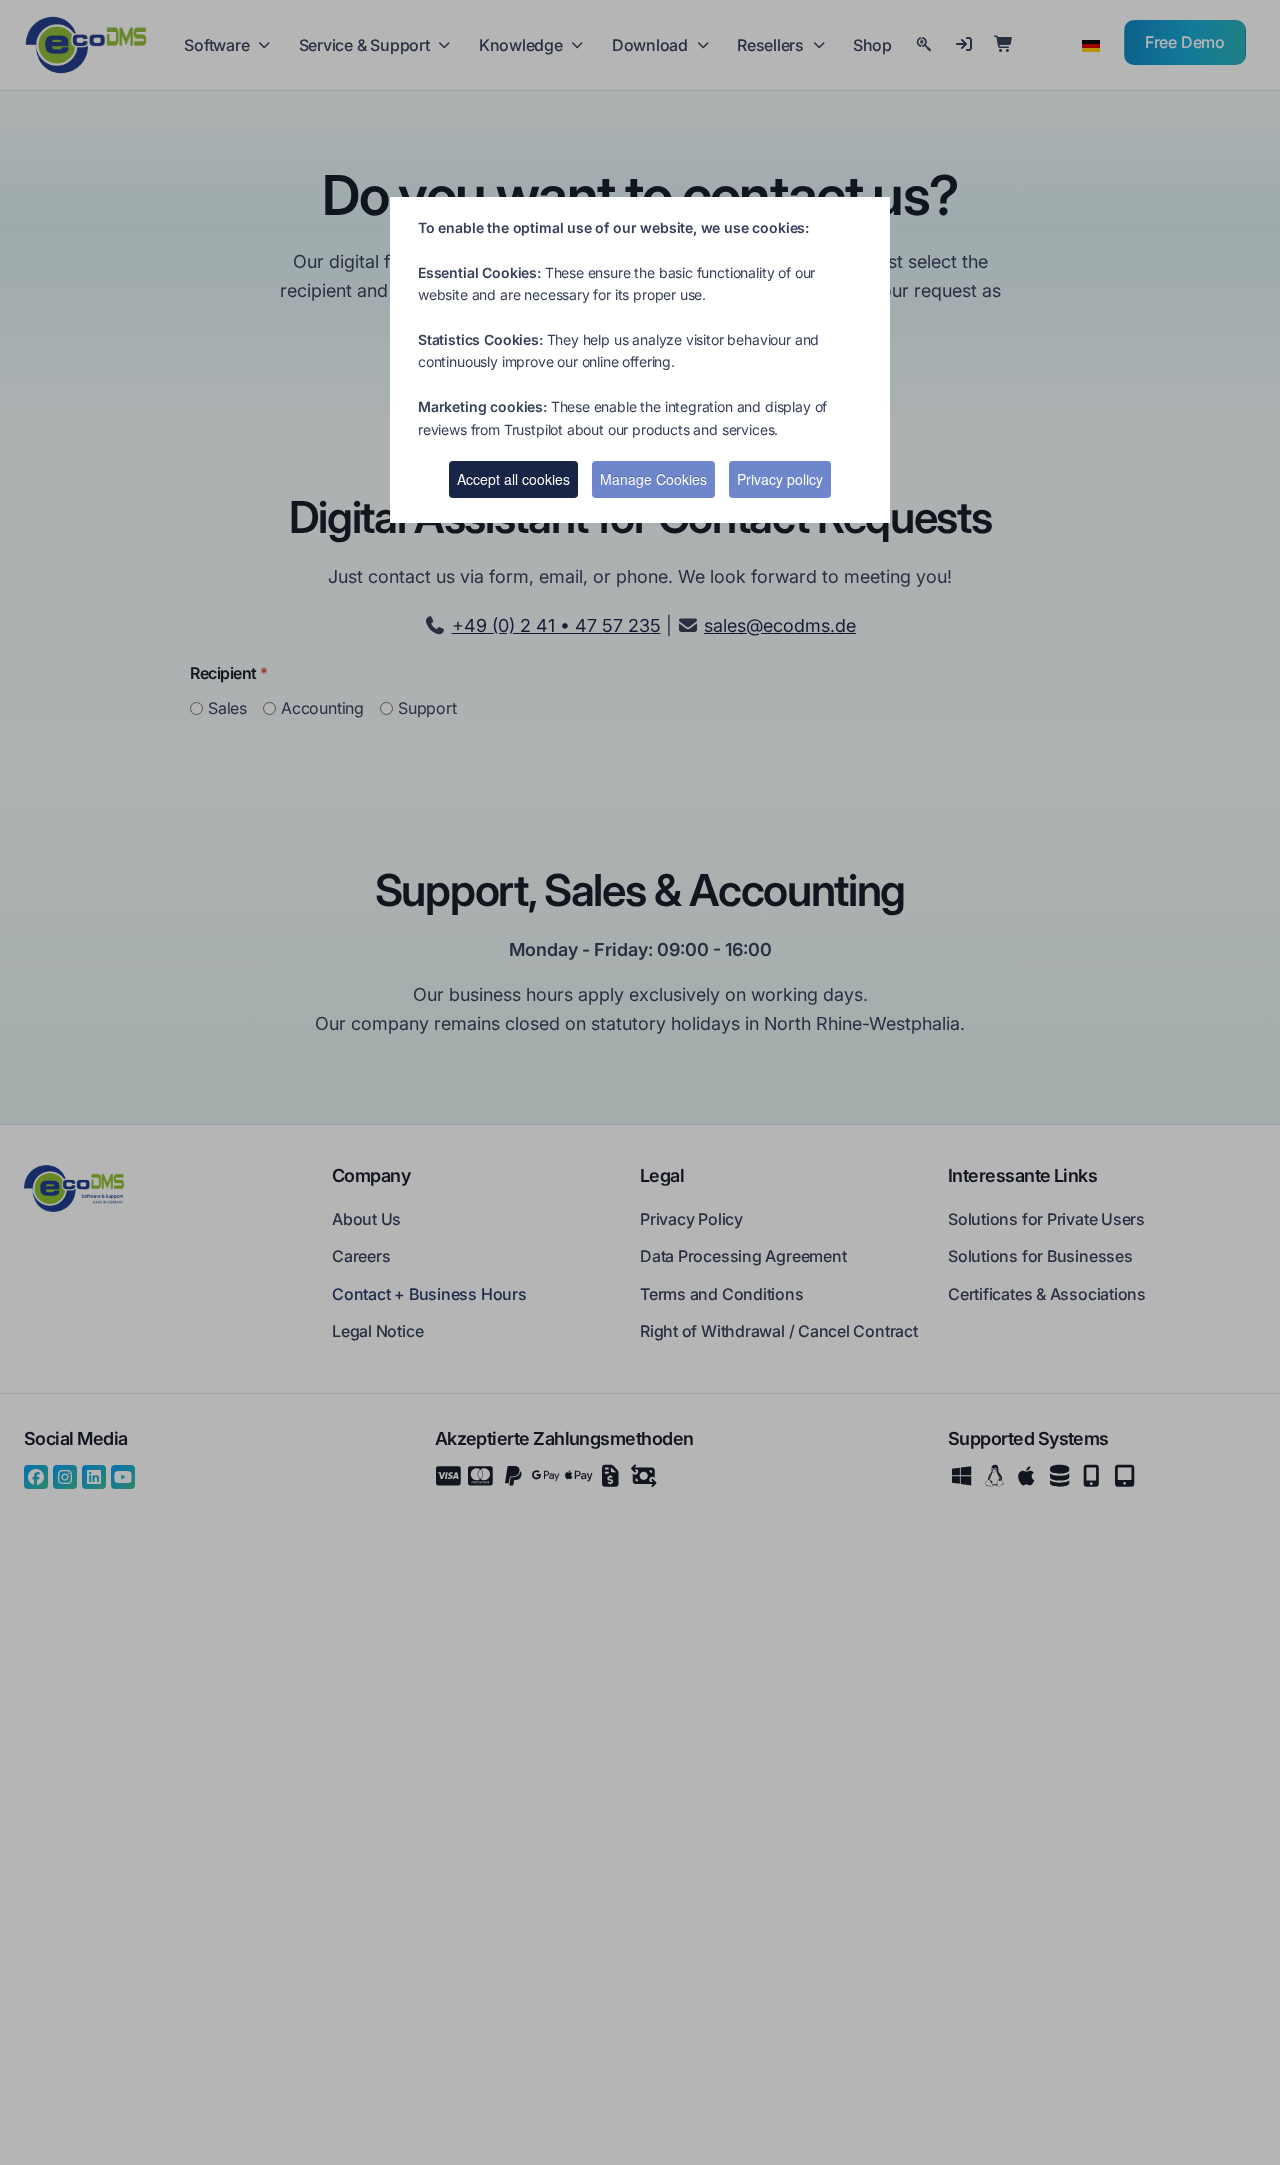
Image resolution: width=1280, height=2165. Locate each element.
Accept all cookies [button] (513, 479)
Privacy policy (780, 479)
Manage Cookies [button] (653, 479)
